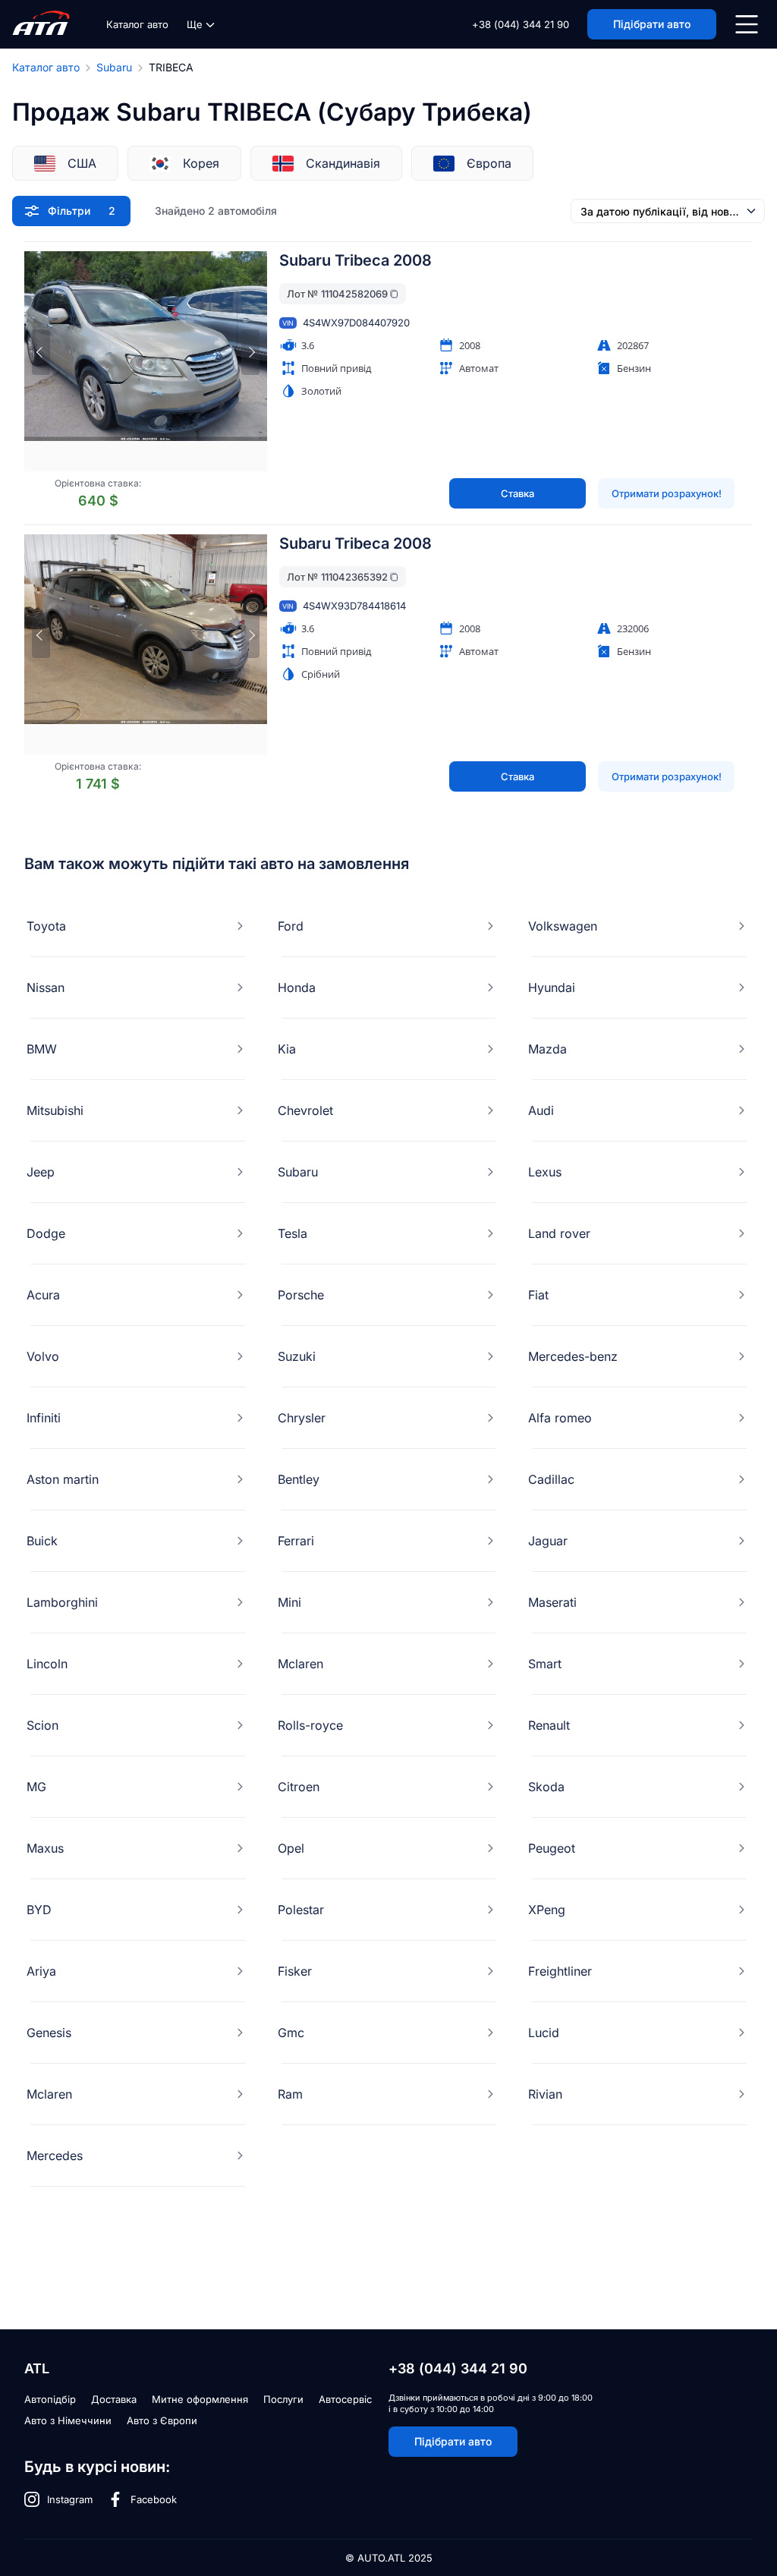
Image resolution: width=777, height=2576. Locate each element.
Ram (290, 2094)
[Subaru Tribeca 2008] (146, 361)
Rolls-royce (310, 1725)
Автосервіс (345, 2399)
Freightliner (560, 1971)
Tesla (293, 1233)
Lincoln (47, 1664)
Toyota (46, 926)
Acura (43, 1295)
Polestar (301, 1910)
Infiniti (44, 1418)
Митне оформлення (200, 2399)
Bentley (299, 1479)
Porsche (301, 1295)
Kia (287, 1049)
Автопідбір (50, 2399)
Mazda (547, 1049)
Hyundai (552, 987)
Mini (289, 1602)
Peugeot (552, 1848)
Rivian (545, 2094)
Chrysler (302, 1418)
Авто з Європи (162, 2420)
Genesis (49, 2033)
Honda (297, 987)
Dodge (46, 1233)
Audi (541, 1110)
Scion (42, 1725)
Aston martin (63, 1479)
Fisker (295, 1971)
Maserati (552, 1602)
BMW (42, 1049)
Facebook (154, 2499)
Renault (549, 1725)
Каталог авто (137, 24)
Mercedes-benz (573, 1356)
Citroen (299, 1787)
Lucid (544, 2033)
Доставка (114, 2399)
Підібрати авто (453, 2441)
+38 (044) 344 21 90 (521, 24)
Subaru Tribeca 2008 (355, 260)
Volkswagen (563, 926)
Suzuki (297, 1356)
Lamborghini (62, 1602)
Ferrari (296, 1541)
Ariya (41, 1971)
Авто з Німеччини (68, 2420)
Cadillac (551, 1479)
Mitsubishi (55, 1110)
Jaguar (548, 1541)
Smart (545, 1664)
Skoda (546, 1787)
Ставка (517, 493)
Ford (291, 926)
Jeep (41, 1172)
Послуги (283, 2399)
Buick (42, 1541)
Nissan (46, 987)
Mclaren (300, 1664)
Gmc (291, 2033)
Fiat (538, 1295)
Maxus (45, 1848)
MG (36, 1787)
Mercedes (55, 2156)
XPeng (547, 1910)
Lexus (545, 1172)
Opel (291, 1848)
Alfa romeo (560, 1418)
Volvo (43, 1356)
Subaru (114, 67)
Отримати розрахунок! (667, 493)
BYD (39, 1910)
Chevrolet (305, 1110)
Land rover (559, 1233)
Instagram (70, 2499)
